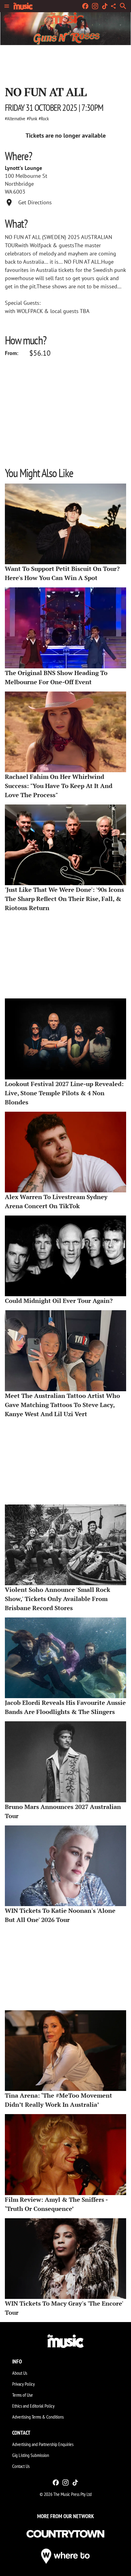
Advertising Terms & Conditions (38, 2417)
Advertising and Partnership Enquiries (43, 2444)
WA (9, 192)
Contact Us (21, 2466)
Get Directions (35, 202)
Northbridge (19, 184)
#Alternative (15, 118)
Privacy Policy (23, 2384)
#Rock (44, 118)
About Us (20, 2373)
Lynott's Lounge (23, 168)
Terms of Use (23, 2395)
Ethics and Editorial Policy (33, 2406)
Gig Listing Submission (31, 2455)
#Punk (32, 118)
